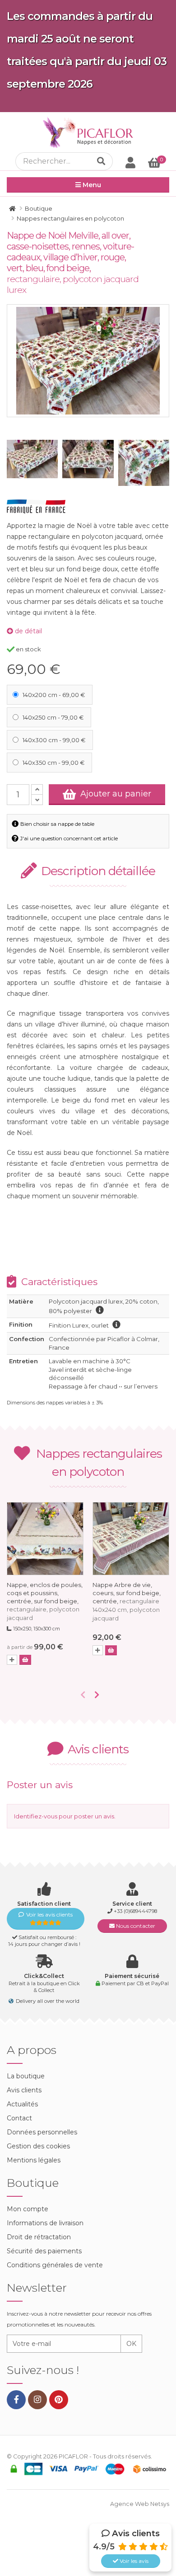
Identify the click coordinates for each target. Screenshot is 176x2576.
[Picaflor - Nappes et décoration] (88, 132)
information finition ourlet (116, 1324)
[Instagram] (37, 2400)
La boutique (26, 2076)
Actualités (22, 2104)
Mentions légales (34, 2160)
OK (131, 2344)
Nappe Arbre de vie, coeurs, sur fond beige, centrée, (127, 1601)
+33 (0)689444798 (135, 1911)
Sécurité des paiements (44, 2251)
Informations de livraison (45, 2223)
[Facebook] (16, 2400)
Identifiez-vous (36, 1816)
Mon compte (28, 2209)
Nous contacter (135, 1926)
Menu (91, 185)
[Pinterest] (59, 2400)
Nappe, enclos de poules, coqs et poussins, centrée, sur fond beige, (45, 1601)
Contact (19, 2118)
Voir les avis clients (49, 1914)
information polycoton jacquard (100, 1310)
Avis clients (24, 2090)
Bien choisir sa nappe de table (57, 824)
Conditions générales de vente (55, 2265)
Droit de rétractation (39, 2237)
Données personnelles (42, 2132)
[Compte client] (130, 162)
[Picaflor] (12, 208)
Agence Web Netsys (140, 2504)
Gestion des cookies (38, 2146)
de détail (28, 631)
